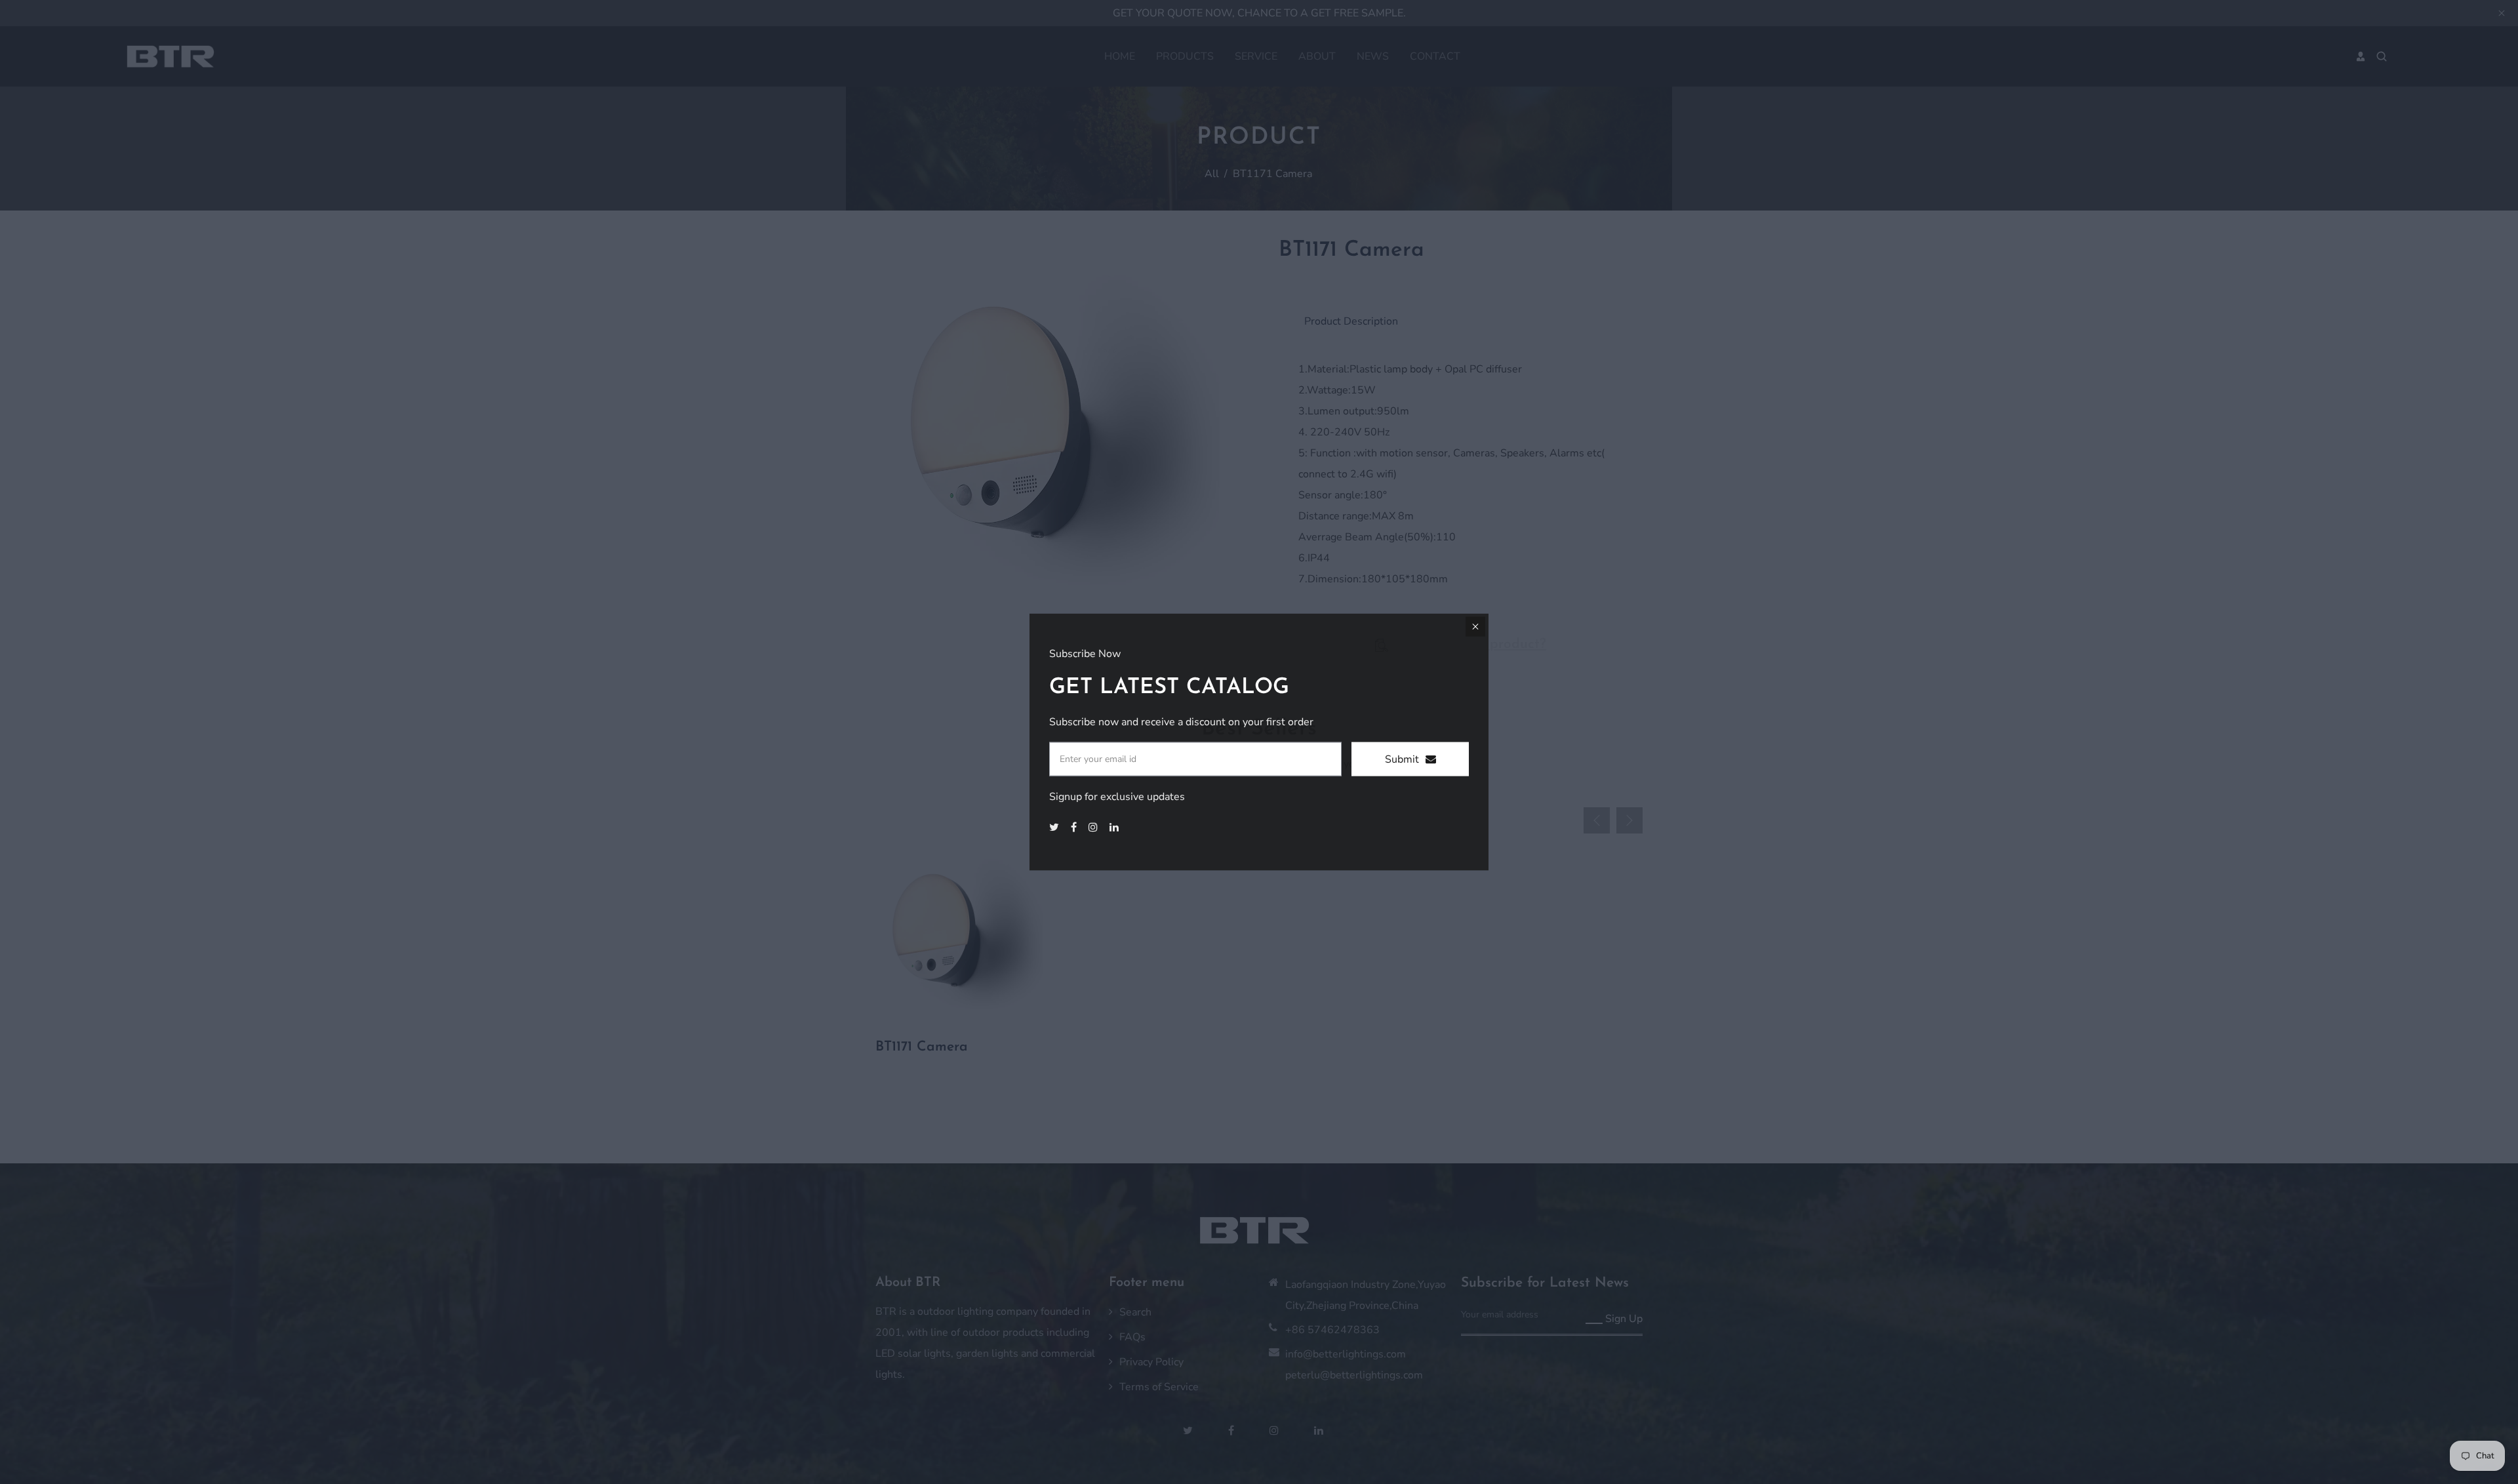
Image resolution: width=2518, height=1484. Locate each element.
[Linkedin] (1115, 828)
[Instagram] (1094, 828)
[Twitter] (1055, 828)
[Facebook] (1075, 828)
